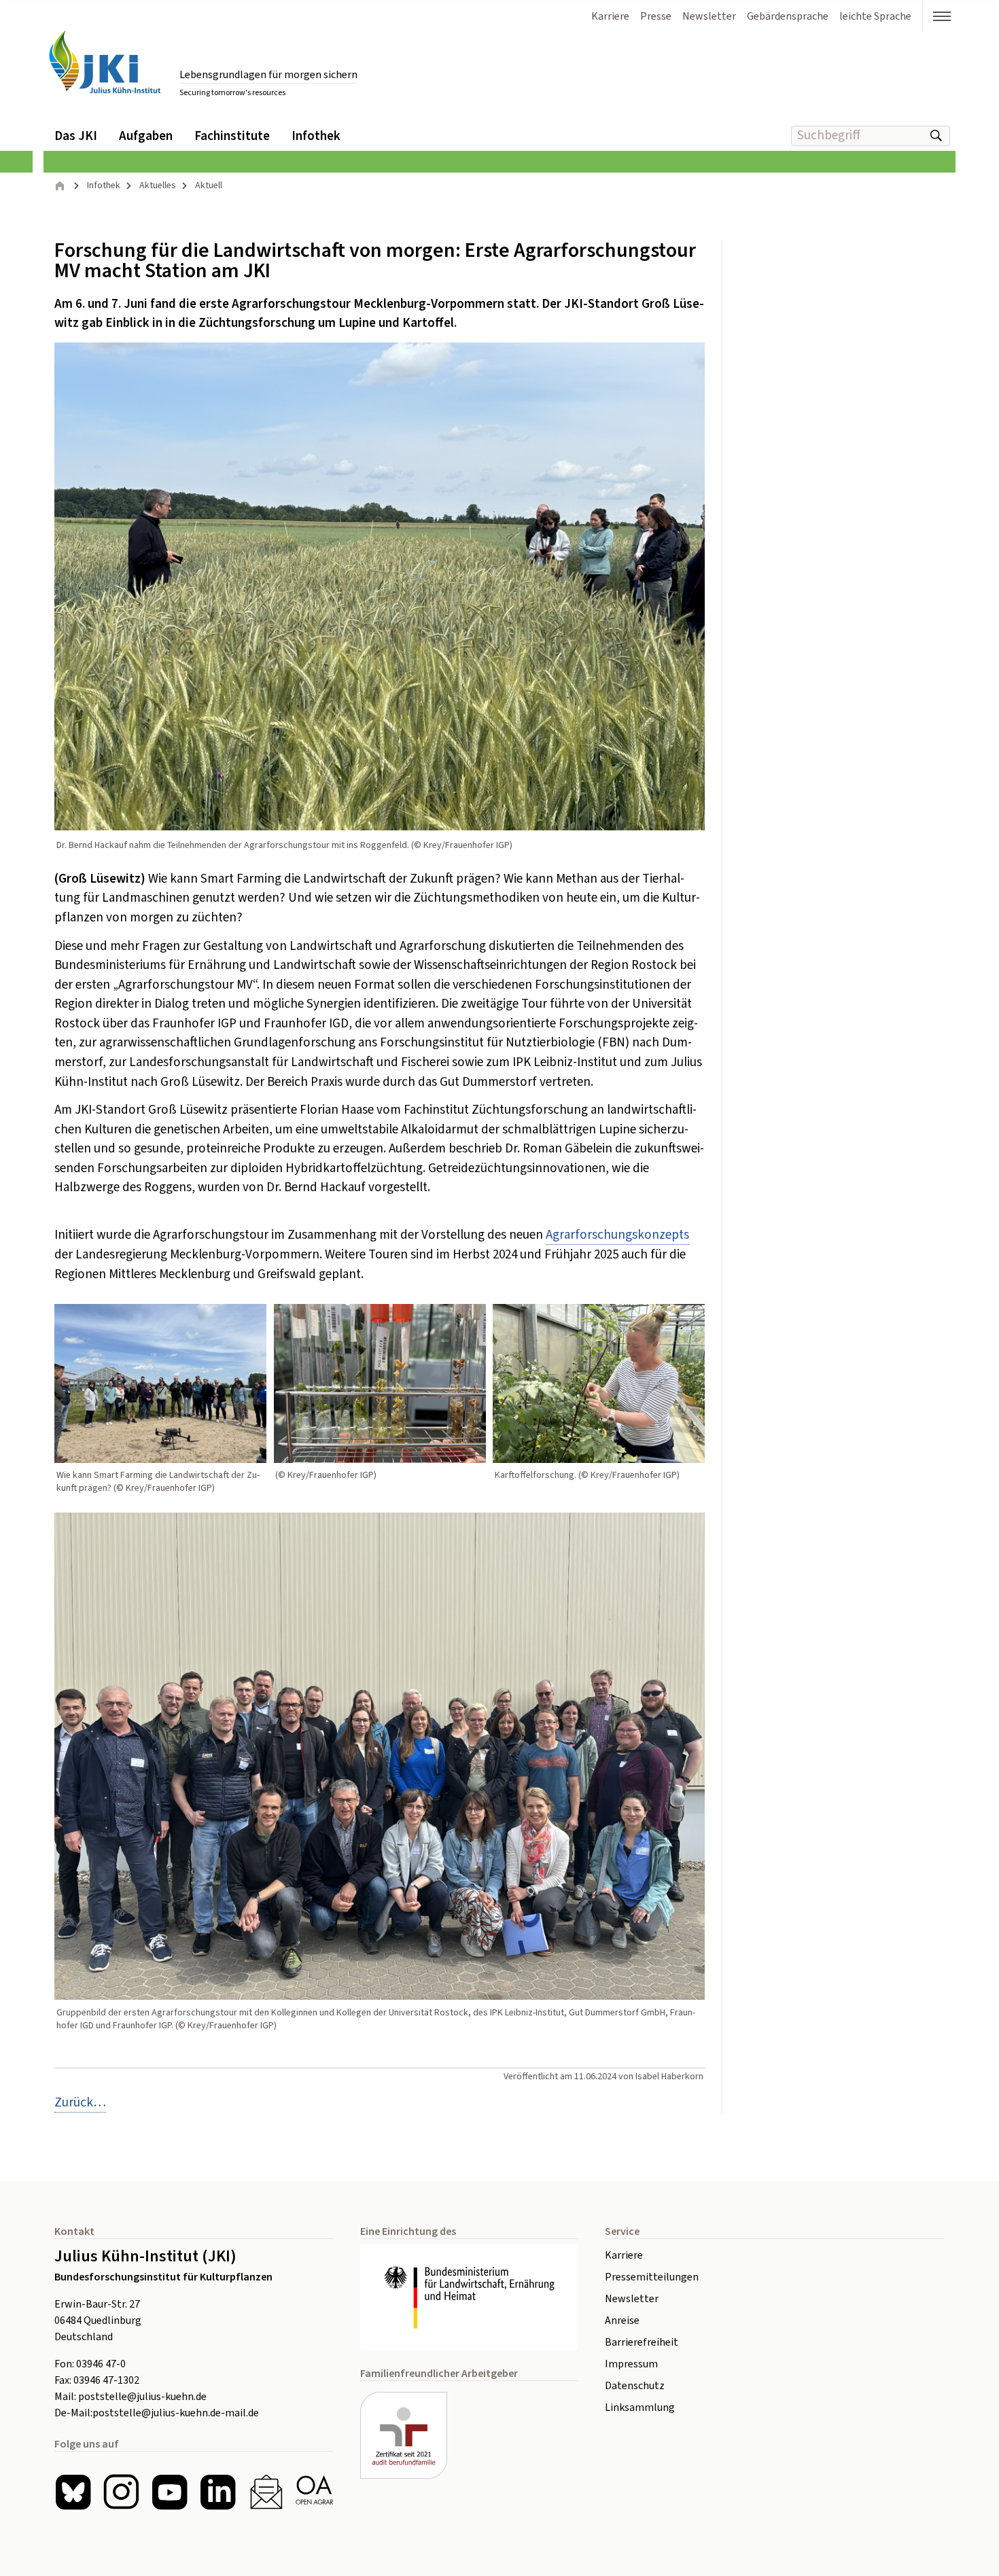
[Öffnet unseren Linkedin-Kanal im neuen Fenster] (218, 2492)
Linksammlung (640, 2407)
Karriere (624, 2255)
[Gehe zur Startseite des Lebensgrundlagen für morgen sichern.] (105, 62)
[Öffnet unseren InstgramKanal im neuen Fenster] (121, 2492)
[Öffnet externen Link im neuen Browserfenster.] (469, 2297)
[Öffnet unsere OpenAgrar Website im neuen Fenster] (314, 2492)
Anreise (622, 2321)
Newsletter (632, 2299)
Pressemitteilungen (652, 2277)
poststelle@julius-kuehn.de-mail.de (176, 2413)
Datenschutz (635, 2386)
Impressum (631, 2364)
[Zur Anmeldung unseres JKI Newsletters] (266, 2492)
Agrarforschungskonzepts (617, 1235)
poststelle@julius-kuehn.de (142, 2397)
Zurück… (80, 2103)
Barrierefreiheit (642, 2342)
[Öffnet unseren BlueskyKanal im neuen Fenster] (73, 2492)
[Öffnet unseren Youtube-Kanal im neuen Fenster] (170, 2492)
